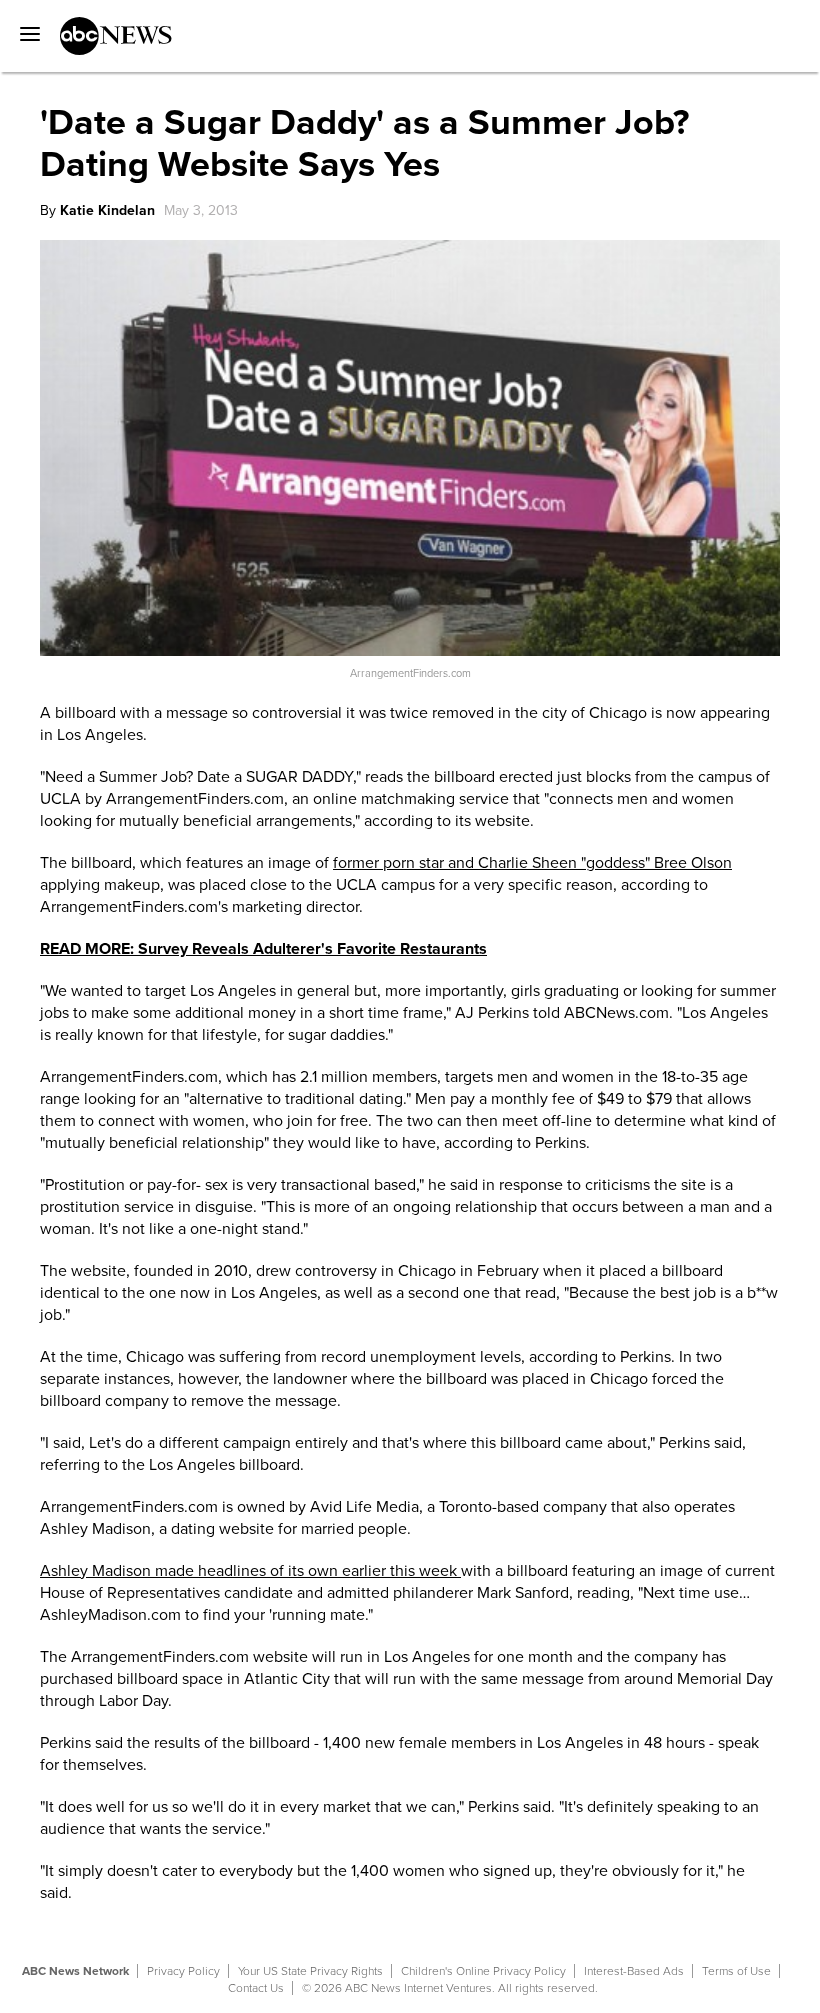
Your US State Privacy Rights (310, 1971)
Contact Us (256, 1988)
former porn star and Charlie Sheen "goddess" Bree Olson (532, 863)
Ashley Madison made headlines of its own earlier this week (250, 1571)
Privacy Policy (183, 1971)
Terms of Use (736, 1971)
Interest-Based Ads (634, 1971)
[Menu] (25, 27)
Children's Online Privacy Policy (483, 1971)
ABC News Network (75, 1971)
